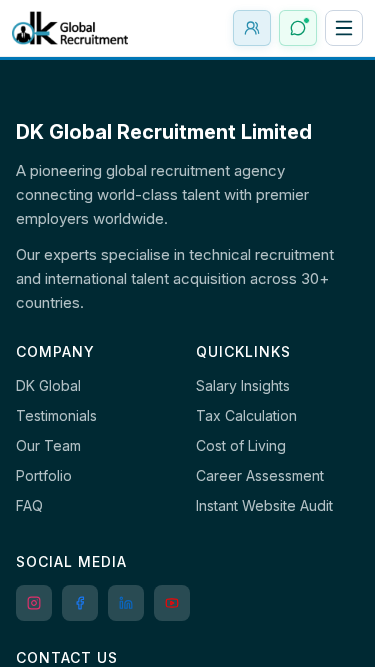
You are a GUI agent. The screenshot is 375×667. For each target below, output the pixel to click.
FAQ (29, 505)
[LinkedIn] (126, 603)
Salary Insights (243, 385)
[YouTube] (172, 603)
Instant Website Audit (264, 505)
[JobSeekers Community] (252, 28)
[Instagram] (34, 603)
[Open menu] (344, 28)
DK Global (48, 385)
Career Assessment (260, 475)
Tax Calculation (246, 415)
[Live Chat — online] (298, 28)
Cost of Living (241, 445)
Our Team (48, 445)
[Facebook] (80, 603)
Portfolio (44, 475)
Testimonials (56, 415)
